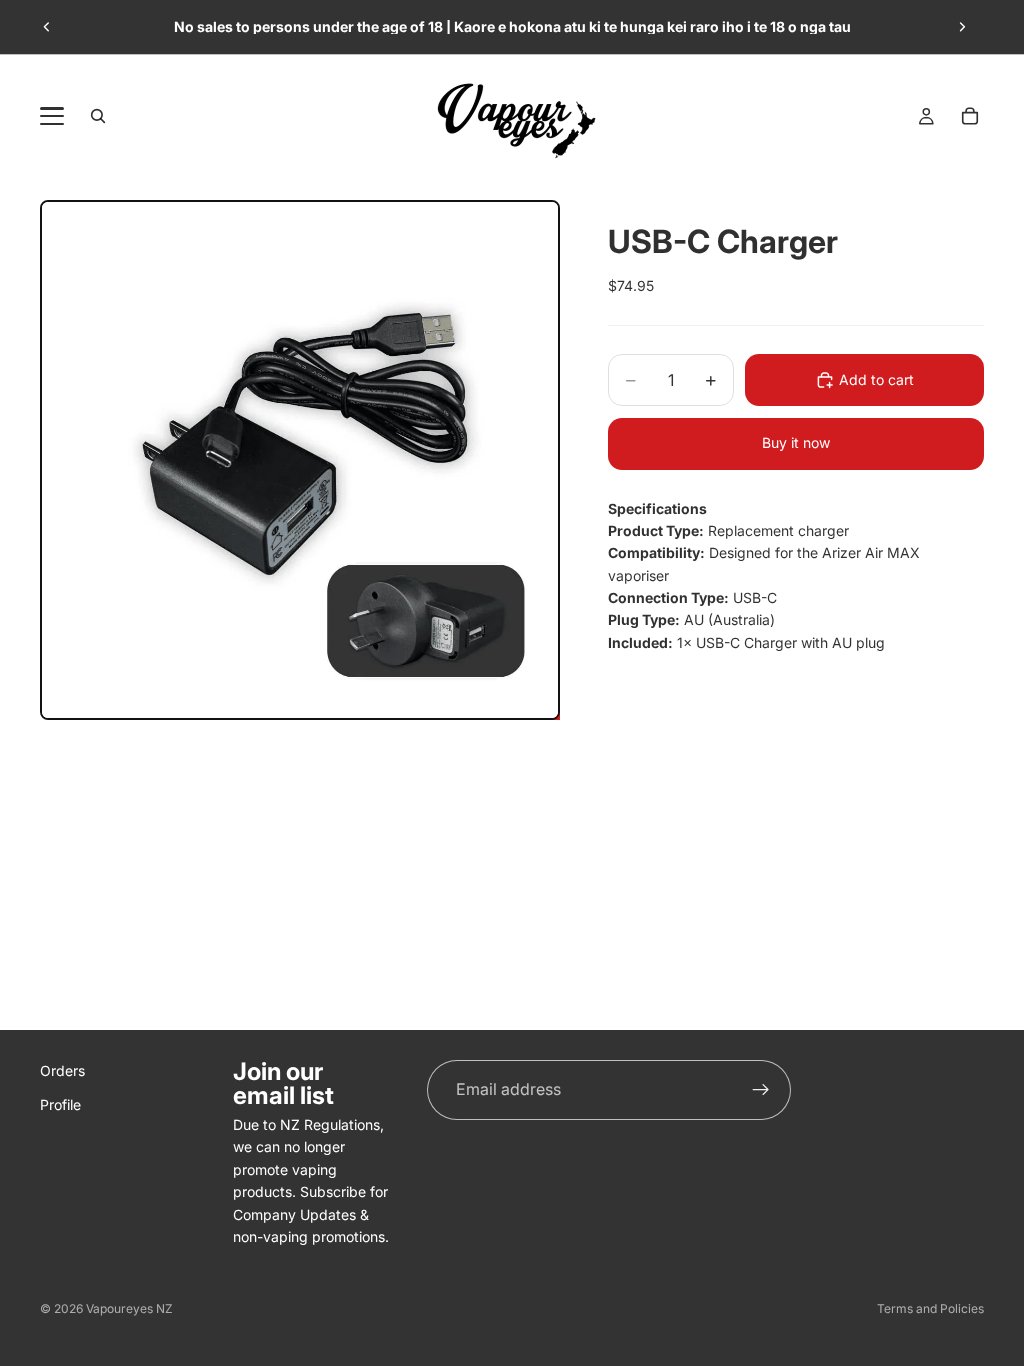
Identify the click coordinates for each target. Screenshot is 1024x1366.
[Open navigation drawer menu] (52, 116)
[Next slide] (962, 27)
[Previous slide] (47, 27)
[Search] (98, 116)
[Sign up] (761, 1090)
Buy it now (796, 442)
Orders (62, 1070)
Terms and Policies (930, 1308)
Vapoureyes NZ (129, 1308)
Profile (60, 1105)
